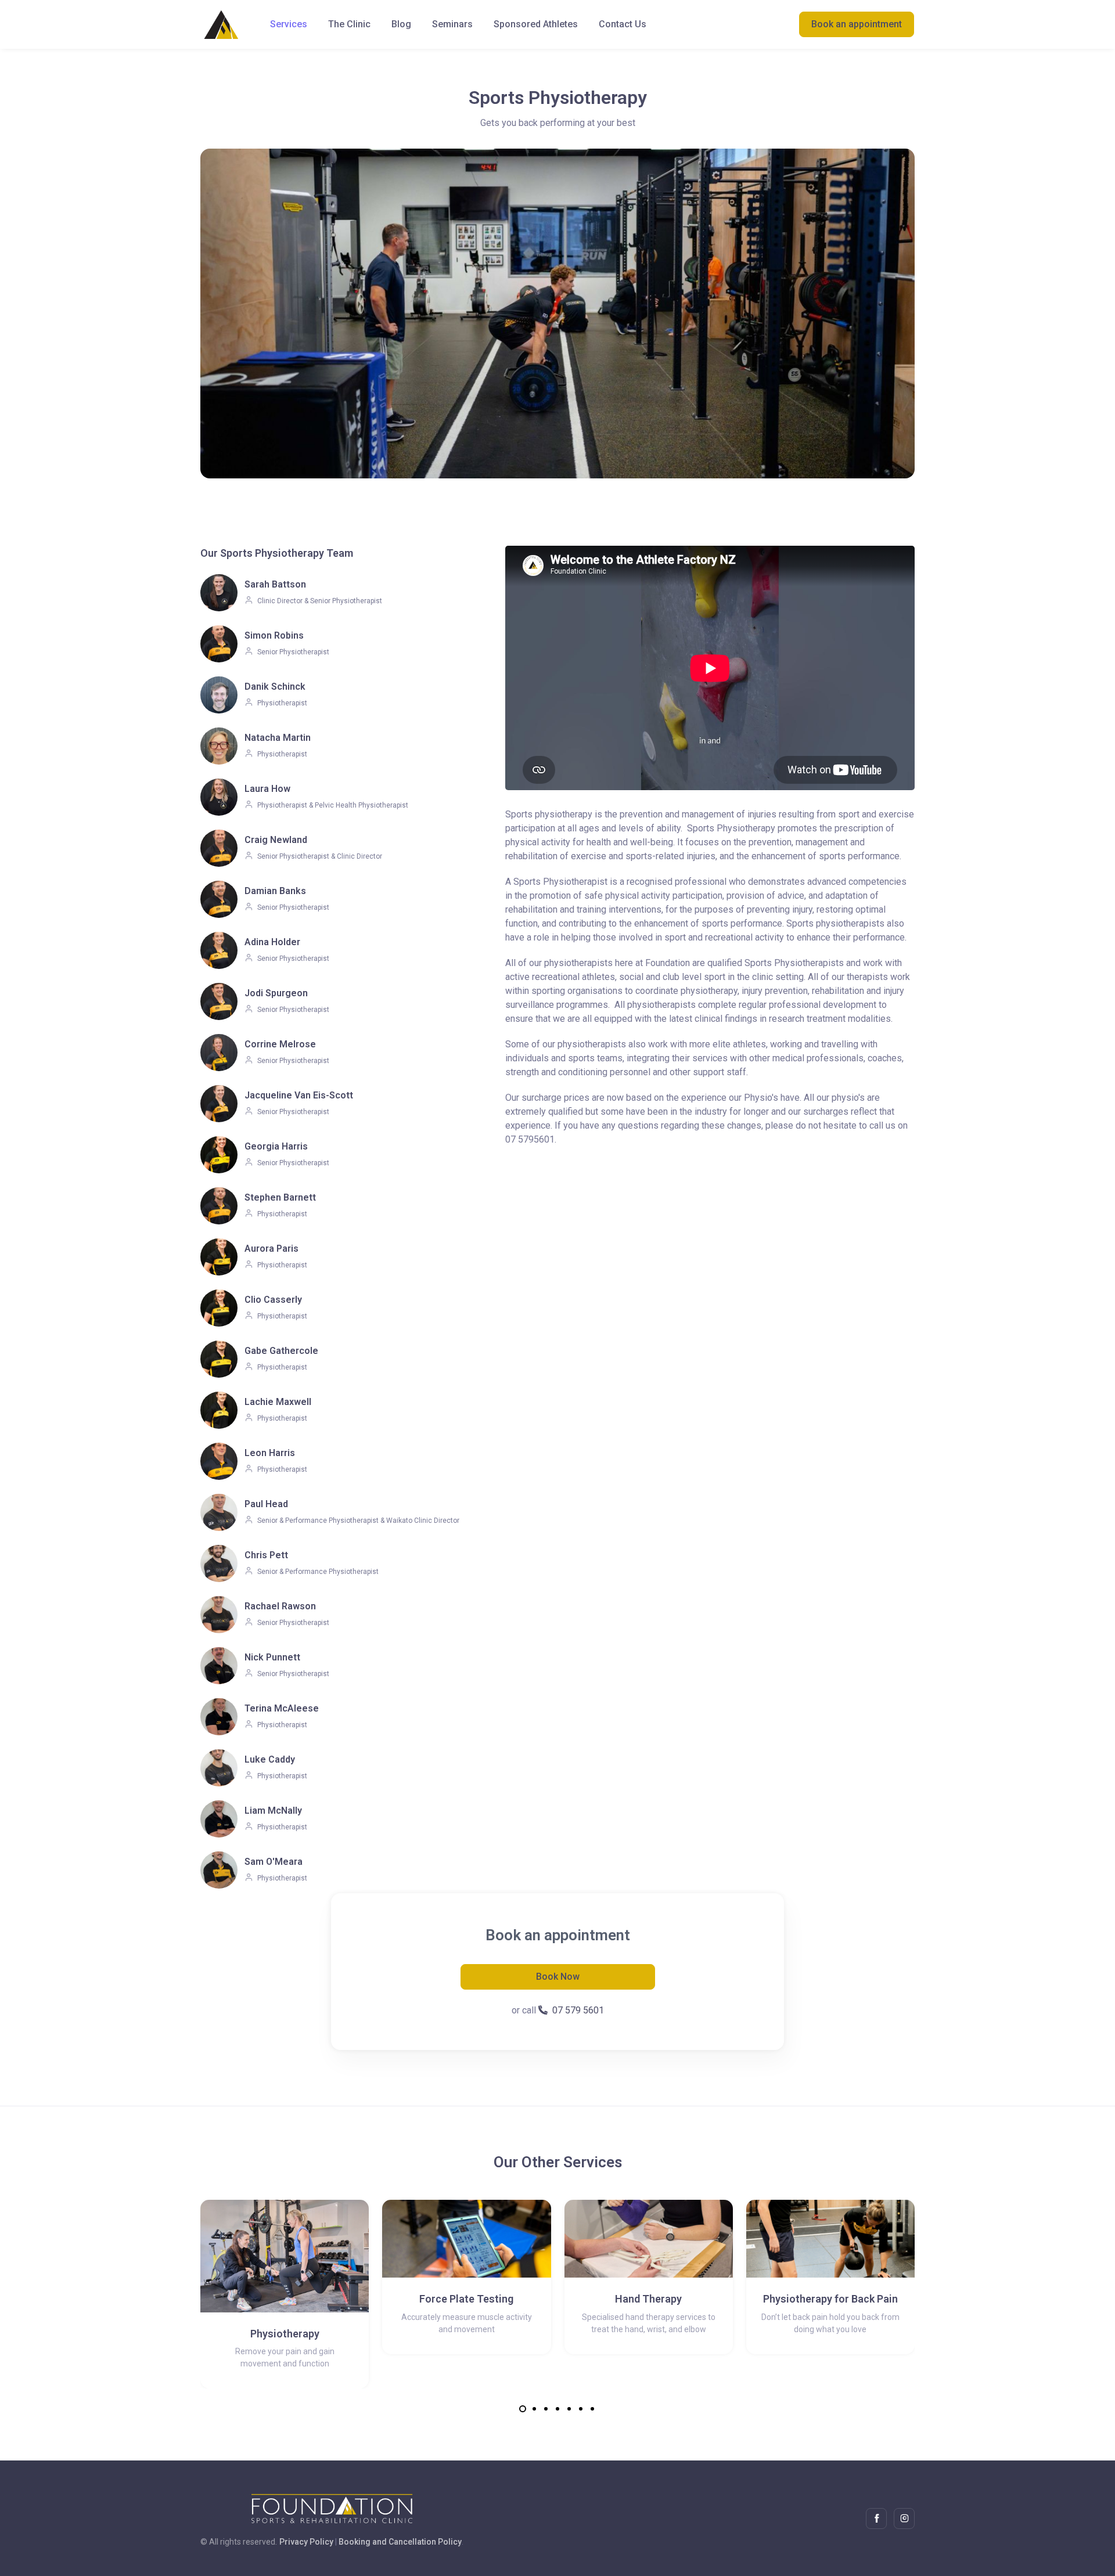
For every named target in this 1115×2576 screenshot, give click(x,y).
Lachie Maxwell (278, 1402)
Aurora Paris (271, 1249)
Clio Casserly (273, 1300)
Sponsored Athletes (536, 24)
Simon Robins (274, 635)
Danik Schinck (275, 687)
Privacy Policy (306, 2542)
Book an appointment (857, 24)
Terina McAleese (282, 1708)
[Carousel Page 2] (534, 2409)
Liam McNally (273, 1811)
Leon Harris (270, 1453)
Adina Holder (272, 942)
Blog (401, 24)
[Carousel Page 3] (546, 2409)
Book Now (558, 1977)
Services (289, 24)
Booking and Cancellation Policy (400, 2542)
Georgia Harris (276, 1146)
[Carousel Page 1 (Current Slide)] (523, 2409)
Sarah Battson (275, 584)
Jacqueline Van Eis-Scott (299, 1095)
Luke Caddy (270, 1759)
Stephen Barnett (280, 1197)
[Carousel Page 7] (592, 2409)
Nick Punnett (272, 1657)
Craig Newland (276, 840)
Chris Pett (266, 1555)
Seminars (452, 24)
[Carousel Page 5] (569, 2409)
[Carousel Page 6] (581, 2409)
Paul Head (266, 1504)
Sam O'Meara (274, 1862)
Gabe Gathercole (281, 1351)
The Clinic (349, 24)
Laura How (267, 789)
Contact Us (623, 24)
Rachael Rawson (280, 1606)
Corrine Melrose (280, 1044)
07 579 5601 (578, 2010)
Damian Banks (275, 891)
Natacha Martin (278, 738)
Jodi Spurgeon (276, 993)
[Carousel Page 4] (557, 2409)
